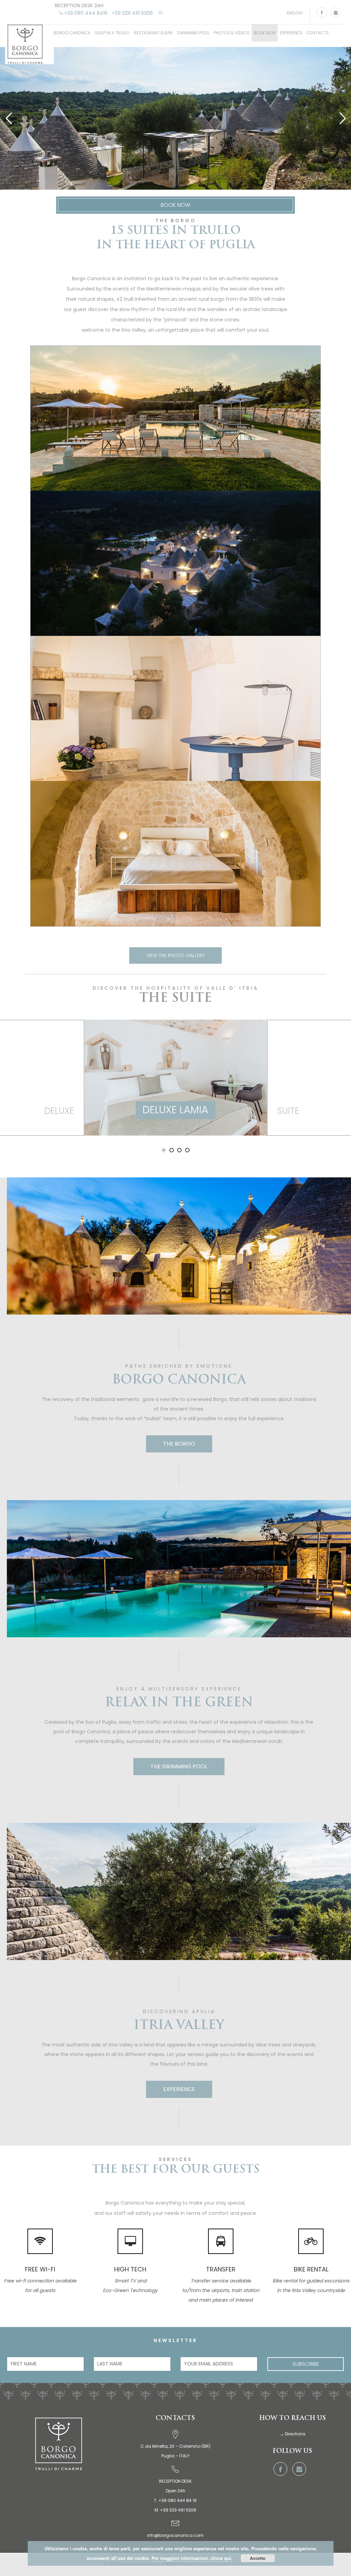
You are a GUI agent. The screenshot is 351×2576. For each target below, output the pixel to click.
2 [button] (172, 1150)
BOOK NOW (265, 33)
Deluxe (59, 1111)
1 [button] (164, 1150)
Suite (288, 1111)
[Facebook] (322, 12)
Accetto (258, 2558)
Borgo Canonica (72, 33)
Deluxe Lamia (175, 1110)
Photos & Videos (232, 33)
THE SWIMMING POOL (179, 1766)
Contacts (318, 33)
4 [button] (187, 1150)
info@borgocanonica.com (175, 2535)
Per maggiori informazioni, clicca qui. (192, 2558)
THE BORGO (179, 1444)
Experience (291, 33)
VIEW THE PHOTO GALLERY (175, 955)
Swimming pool (193, 33)
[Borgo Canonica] (29, 44)
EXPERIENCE (179, 2089)
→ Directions (293, 2434)
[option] (176, 1087)
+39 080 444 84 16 (178, 2500)
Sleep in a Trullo (112, 33)
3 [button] (179, 1150)
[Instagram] (336, 12)
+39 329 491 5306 (132, 13)
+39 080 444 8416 (86, 13)
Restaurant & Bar (153, 33)
